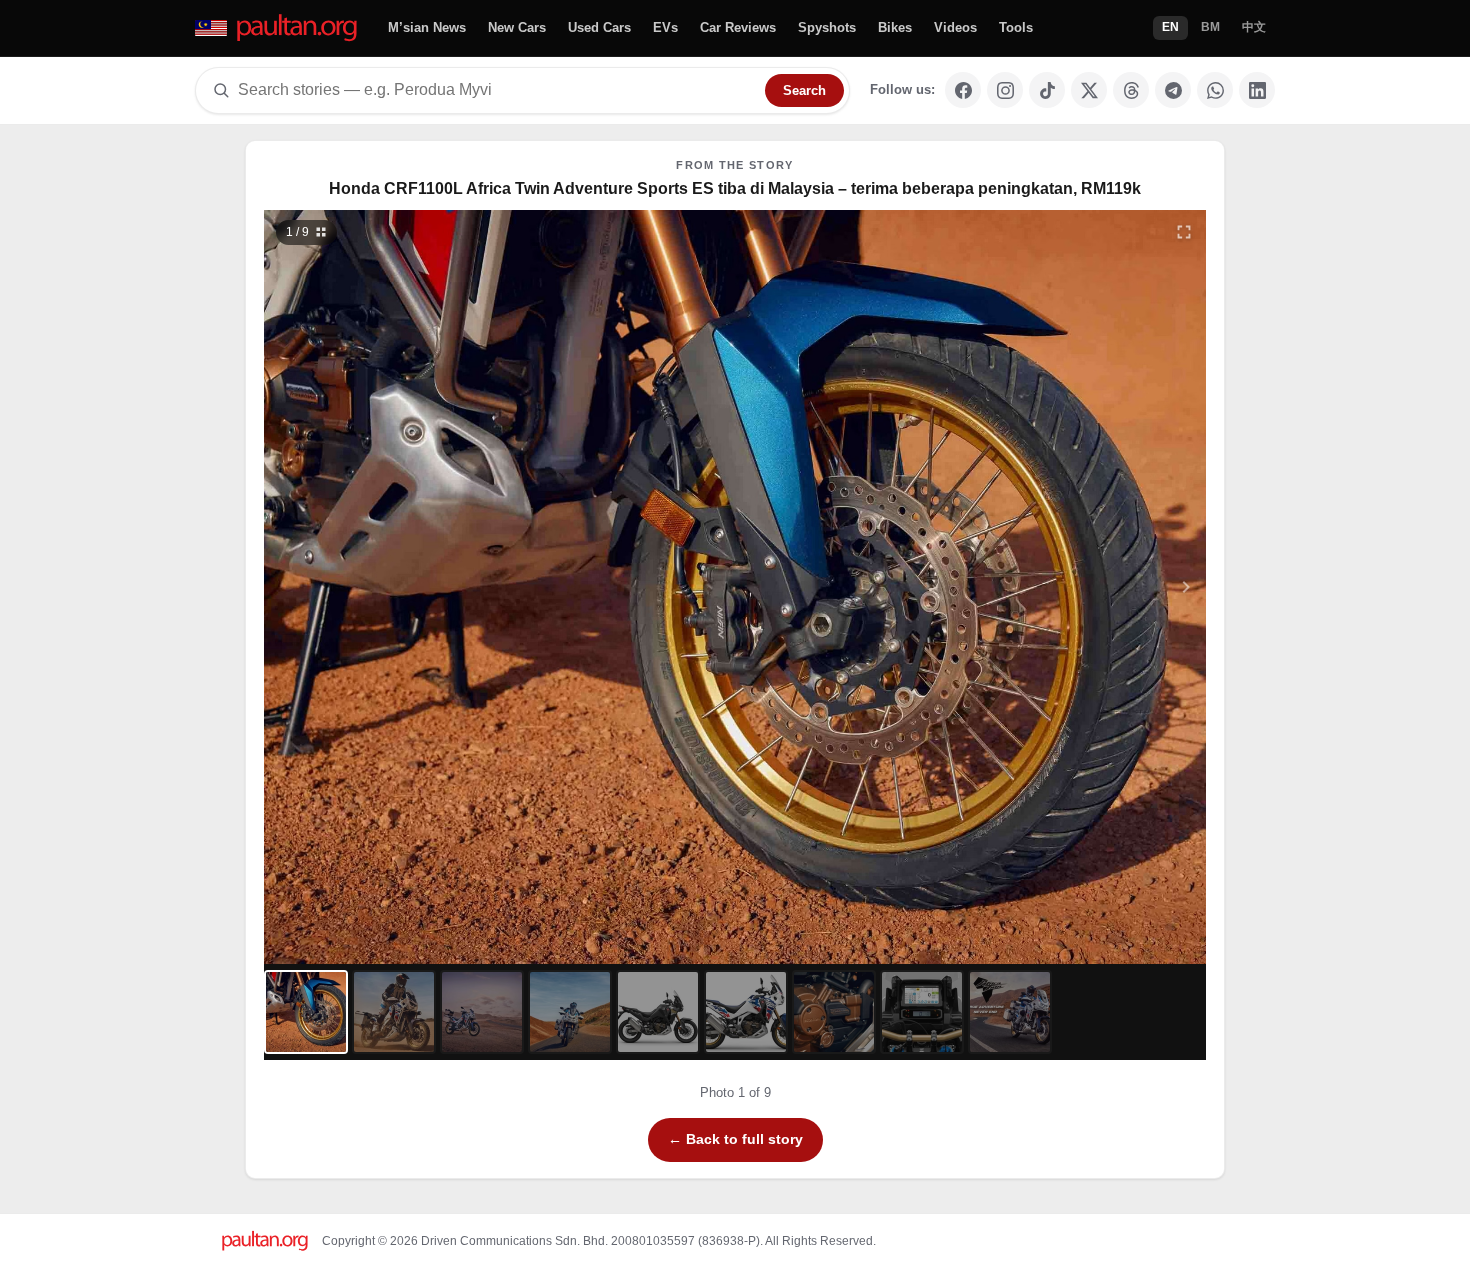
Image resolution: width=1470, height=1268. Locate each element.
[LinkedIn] (1257, 90)
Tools (1016, 27)
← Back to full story (735, 1139)
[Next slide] (1089, 587)
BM (1210, 27)
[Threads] (1131, 90)
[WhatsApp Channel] (1215, 90)
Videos (955, 27)
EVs (665, 27)
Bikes (895, 27)
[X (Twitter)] (1089, 90)
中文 (1254, 27)
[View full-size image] (1184, 232)
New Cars (517, 27)
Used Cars (599, 27)
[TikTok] (1047, 90)
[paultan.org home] (277, 28)
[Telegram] (1173, 90)
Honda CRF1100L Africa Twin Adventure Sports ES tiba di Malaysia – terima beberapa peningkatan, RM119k (735, 188)
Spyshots (827, 27)
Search (804, 90)
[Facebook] (963, 90)
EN (1170, 27)
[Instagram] (1005, 90)
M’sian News (427, 27)
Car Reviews (738, 27)
